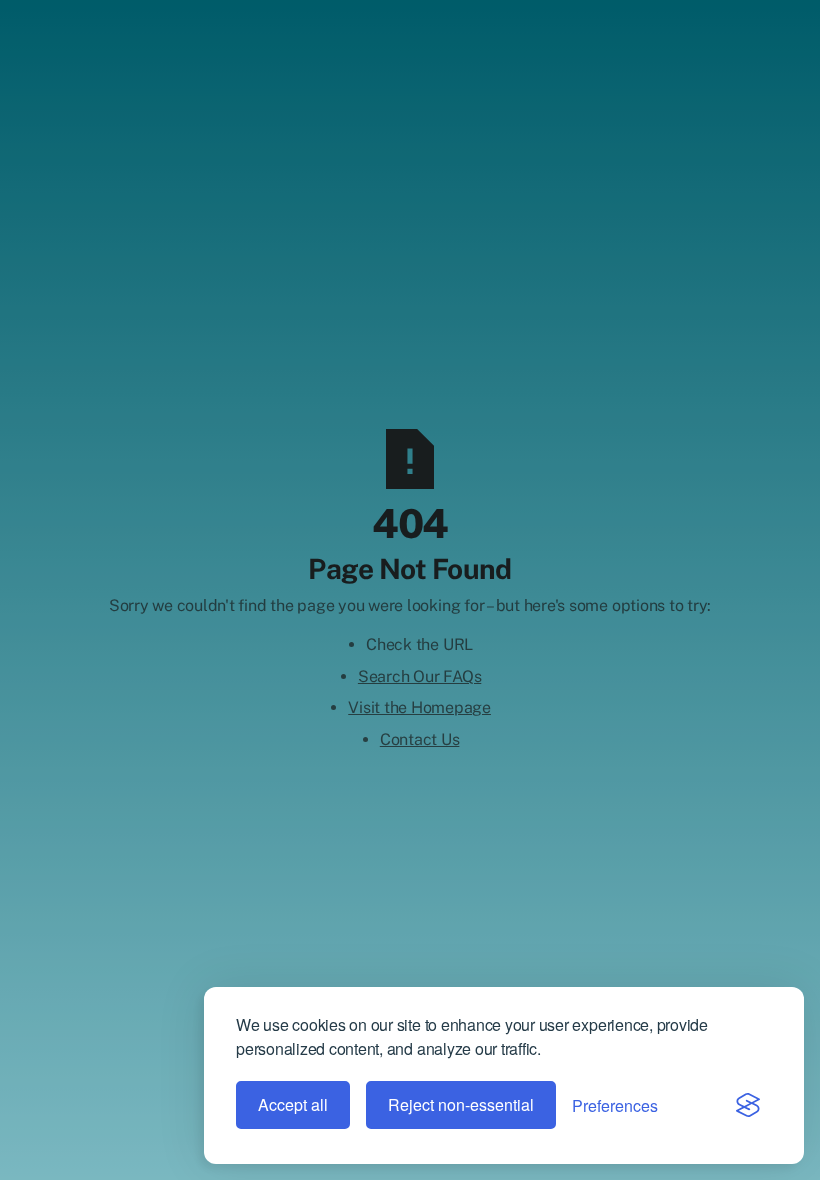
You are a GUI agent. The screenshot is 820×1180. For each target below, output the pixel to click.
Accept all (293, 1104)
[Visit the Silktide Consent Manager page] (748, 1105)
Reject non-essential (461, 1104)
